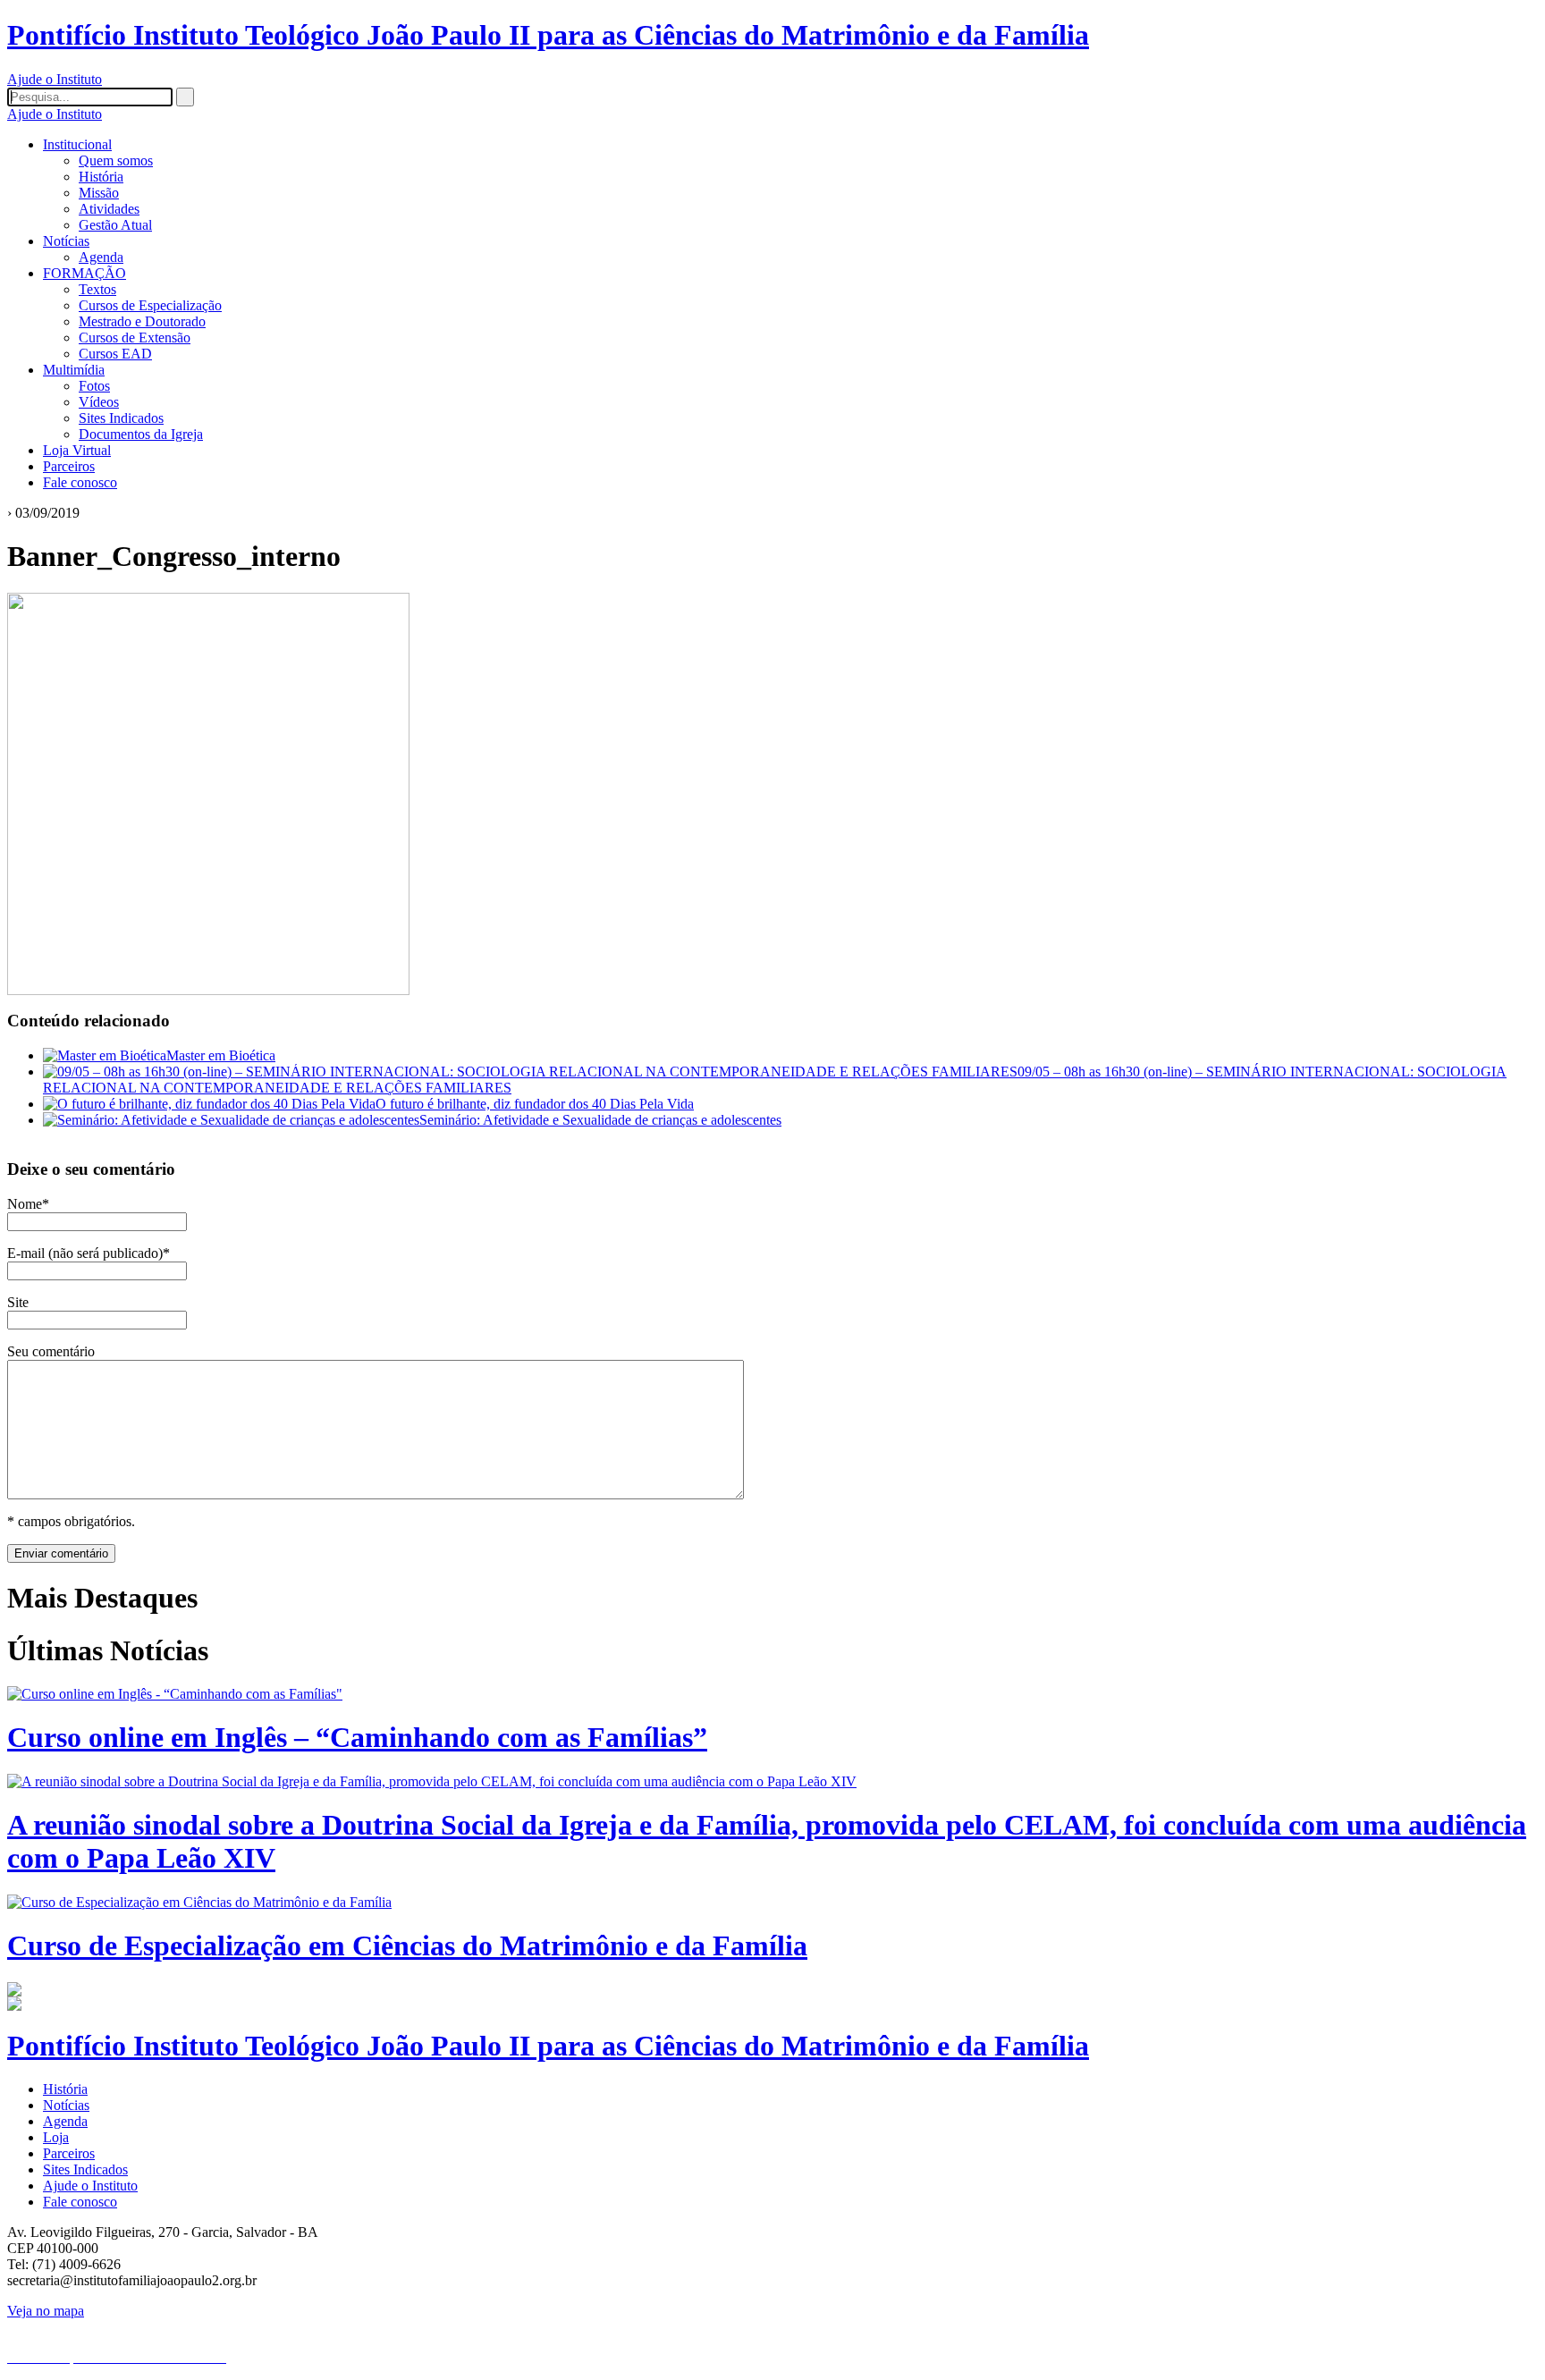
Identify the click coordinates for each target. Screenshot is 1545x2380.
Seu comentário (51, 1351)
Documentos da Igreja (141, 434)
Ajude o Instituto (55, 79)
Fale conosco (80, 482)
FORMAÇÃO (84, 273)
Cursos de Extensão (135, 338)
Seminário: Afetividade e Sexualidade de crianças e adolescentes (600, 1120)
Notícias (66, 241)
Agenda (101, 257)
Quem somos (116, 160)
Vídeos (99, 402)
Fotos (94, 386)
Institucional (77, 144)
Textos (97, 289)
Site (18, 1302)
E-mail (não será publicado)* (89, 1253)
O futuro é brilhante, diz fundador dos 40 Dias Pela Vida (535, 1104)
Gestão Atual (115, 225)
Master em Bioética (221, 1055)
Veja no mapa (46, 2311)
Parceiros (69, 466)
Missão (99, 193)
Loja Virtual (77, 450)
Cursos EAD (115, 354)
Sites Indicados (121, 418)
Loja (56, 2137)
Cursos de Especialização (150, 305)
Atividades (109, 209)
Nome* (28, 1204)
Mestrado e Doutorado (142, 321)
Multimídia (74, 370)
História (101, 177)
